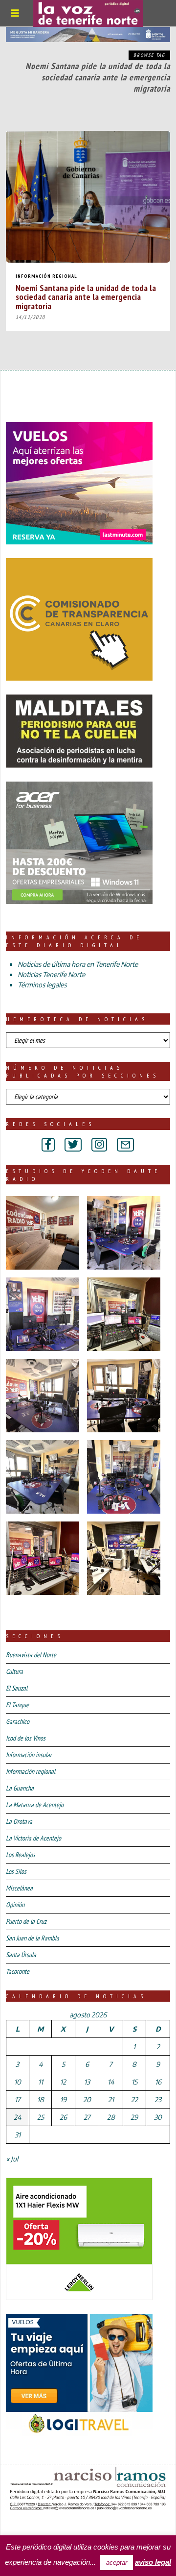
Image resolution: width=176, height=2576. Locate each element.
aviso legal (153, 2562)
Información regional (46, 276)
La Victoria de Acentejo (33, 1838)
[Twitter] (73, 1145)
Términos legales (42, 985)
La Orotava (19, 1821)
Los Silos (16, 1871)
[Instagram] (99, 1145)
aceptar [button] (117, 2563)
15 (134, 2082)
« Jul (12, 2159)
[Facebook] (48, 1145)
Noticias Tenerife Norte (51, 974)
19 (63, 2099)
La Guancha (20, 1788)
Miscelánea (19, 1888)
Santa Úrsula (21, 1955)
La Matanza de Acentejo (35, 1805)
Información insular (29, 1755)
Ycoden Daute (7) (78, 2526)
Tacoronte (18, 1971)
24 (17, 2117)
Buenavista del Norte (31, 1655)
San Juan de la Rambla (33, 1938)
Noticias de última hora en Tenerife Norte (78, 964)
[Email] (125, 1145)
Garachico (18, 1721)
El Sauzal (17, 1688)
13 (87, 2082)
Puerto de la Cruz (26, 1921)
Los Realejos (21, 1855)
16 (158, 2082)
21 (111, 2099)
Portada (23, 2526)
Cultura (14, 1671)
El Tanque (17, 1705)
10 (18, 2082)
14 (111, 2082)
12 (63, 2082)
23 (158, 2099)
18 (41, 2099)
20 (87, 2099)
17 (18, 2099)
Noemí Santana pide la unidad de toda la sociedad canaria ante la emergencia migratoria (86, 296)
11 (41, 2082)
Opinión (15, 1905)
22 (134, 2099)
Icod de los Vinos (26, 1738)
